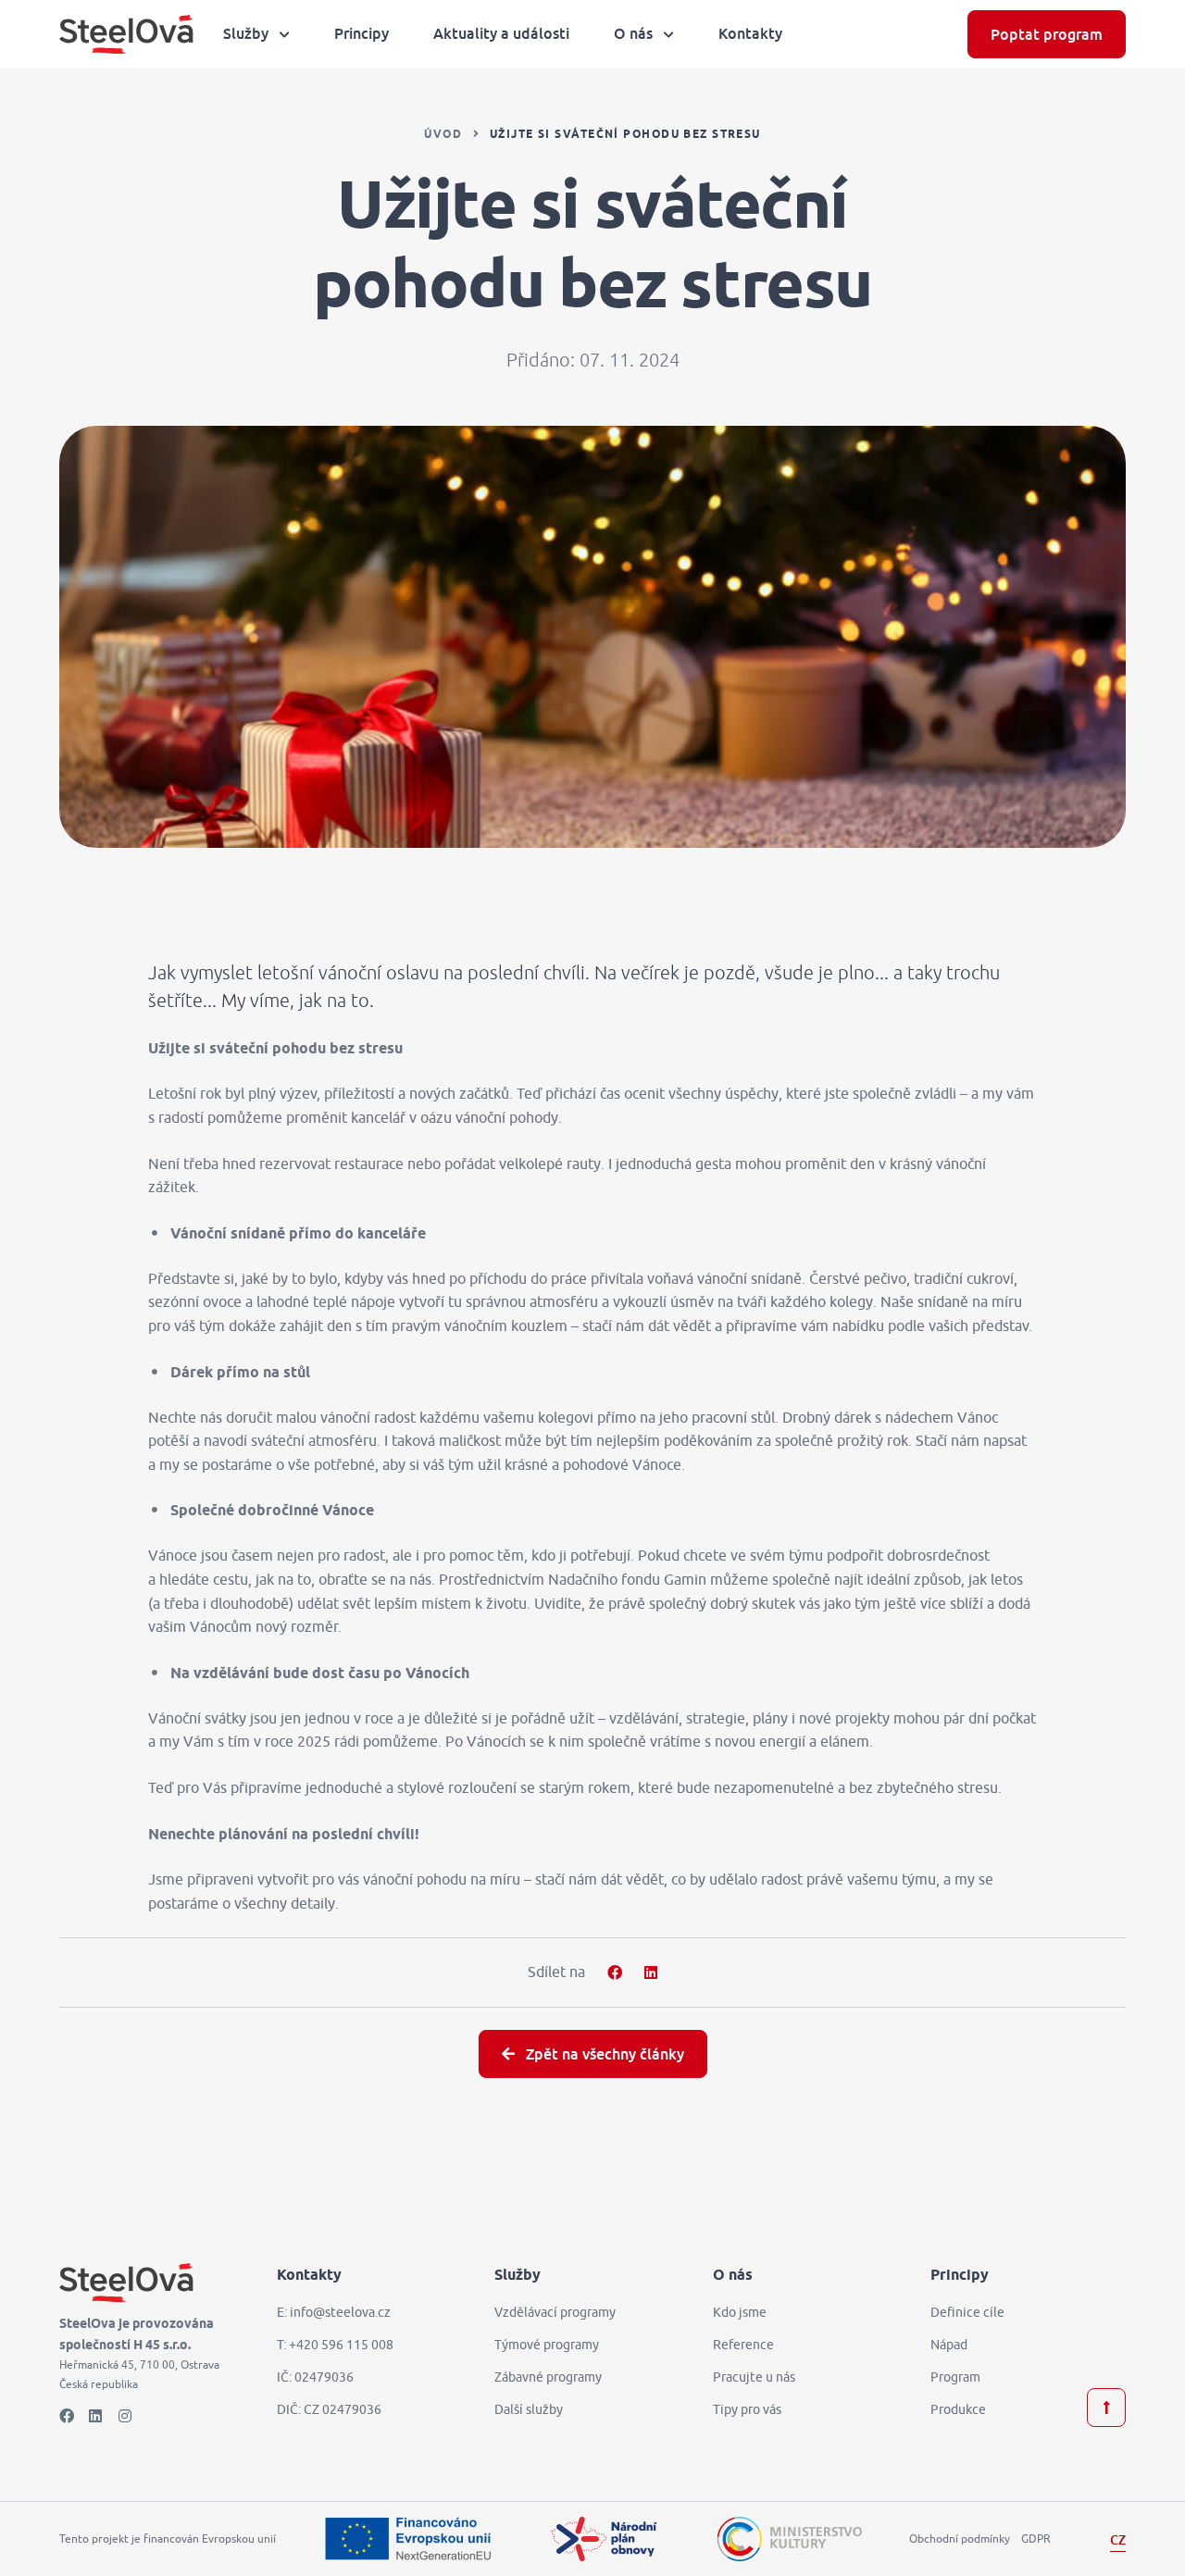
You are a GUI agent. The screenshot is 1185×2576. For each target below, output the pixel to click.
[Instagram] (126, 2416)
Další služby (529, 2409)
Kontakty (750, 33)
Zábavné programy (548, 2377)
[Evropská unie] (407, 2539)
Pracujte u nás (754, 2377)
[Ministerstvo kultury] (789, 2539)
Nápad (949, 2345)
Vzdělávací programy (555, 2312)
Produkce (958, 2409)
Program (955, 2377)
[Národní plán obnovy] (604, 2539)
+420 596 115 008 (341, 2345)
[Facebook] (67, 2416)
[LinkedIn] (96, 2416)
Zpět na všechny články (603, 2054)
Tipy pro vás (747, 2409)
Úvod (443, 134)
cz (1118, 2539)
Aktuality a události (501, 33)
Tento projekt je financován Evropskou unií (168, 2539)
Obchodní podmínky (960, 2539)
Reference (743, 2345)
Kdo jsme (740, 2312)
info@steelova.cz (340, 2312)
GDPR (1036, 2539)
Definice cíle (967, 2312)
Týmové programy (547, 2345)
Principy (362, 33)
